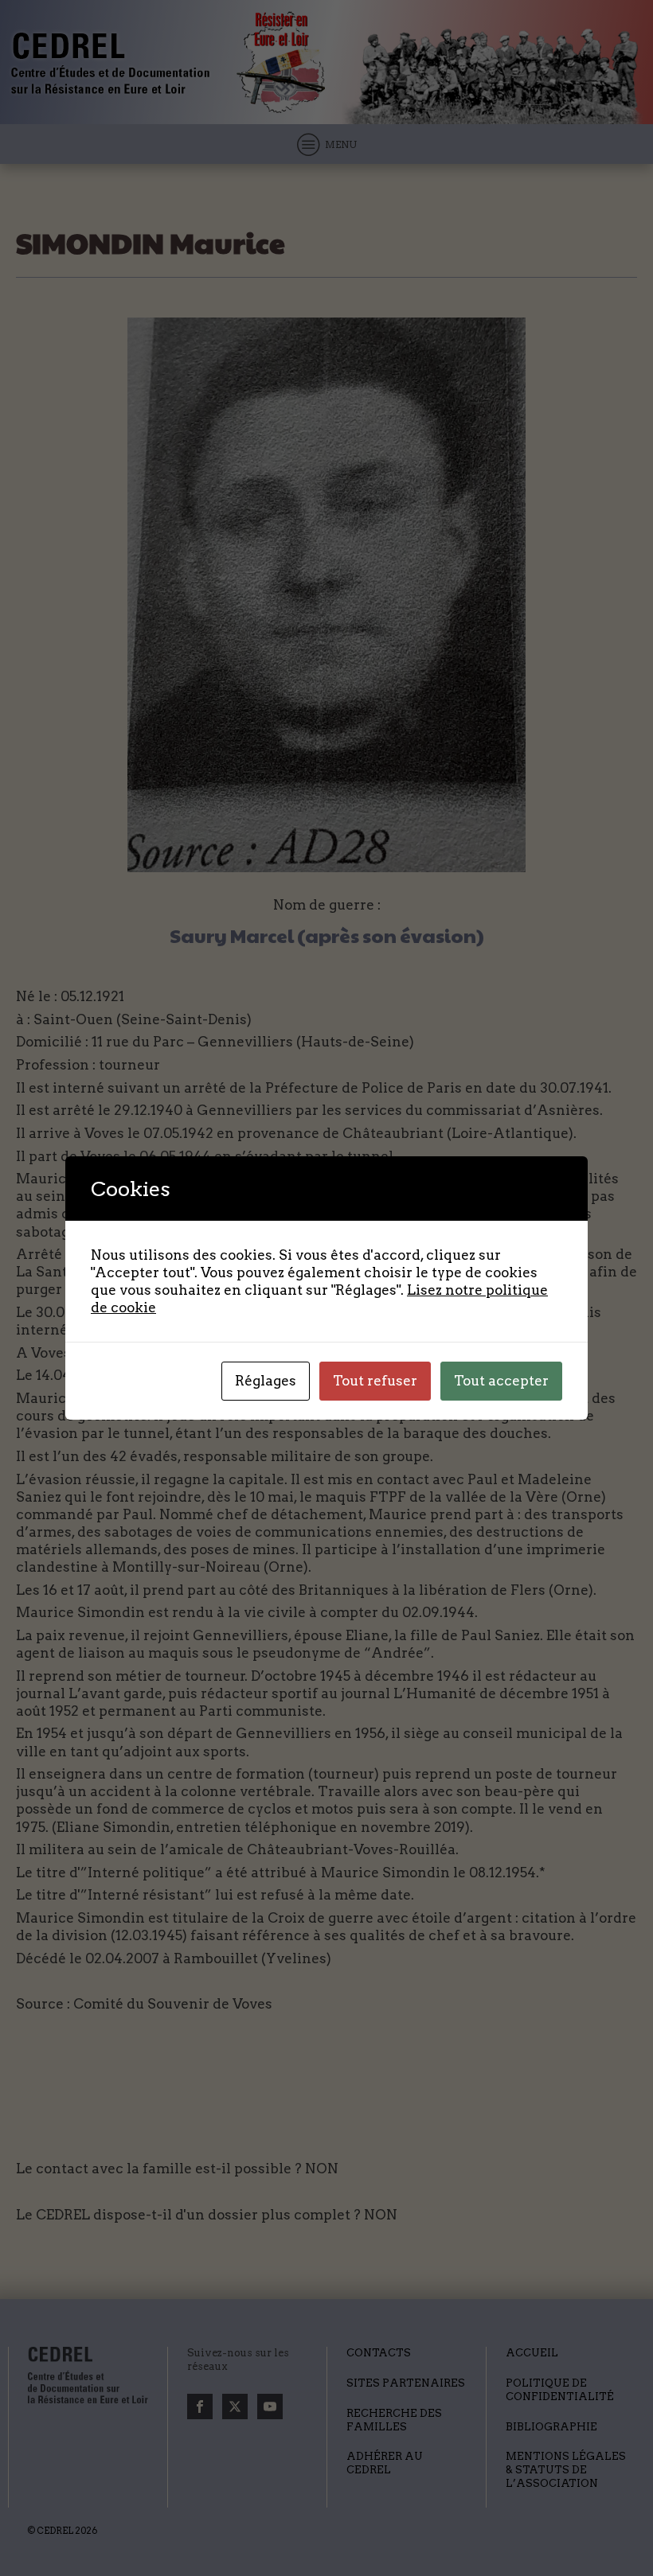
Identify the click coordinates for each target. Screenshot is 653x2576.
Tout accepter (501, 1381)
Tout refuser (375, 1381)
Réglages (266, 1381)
